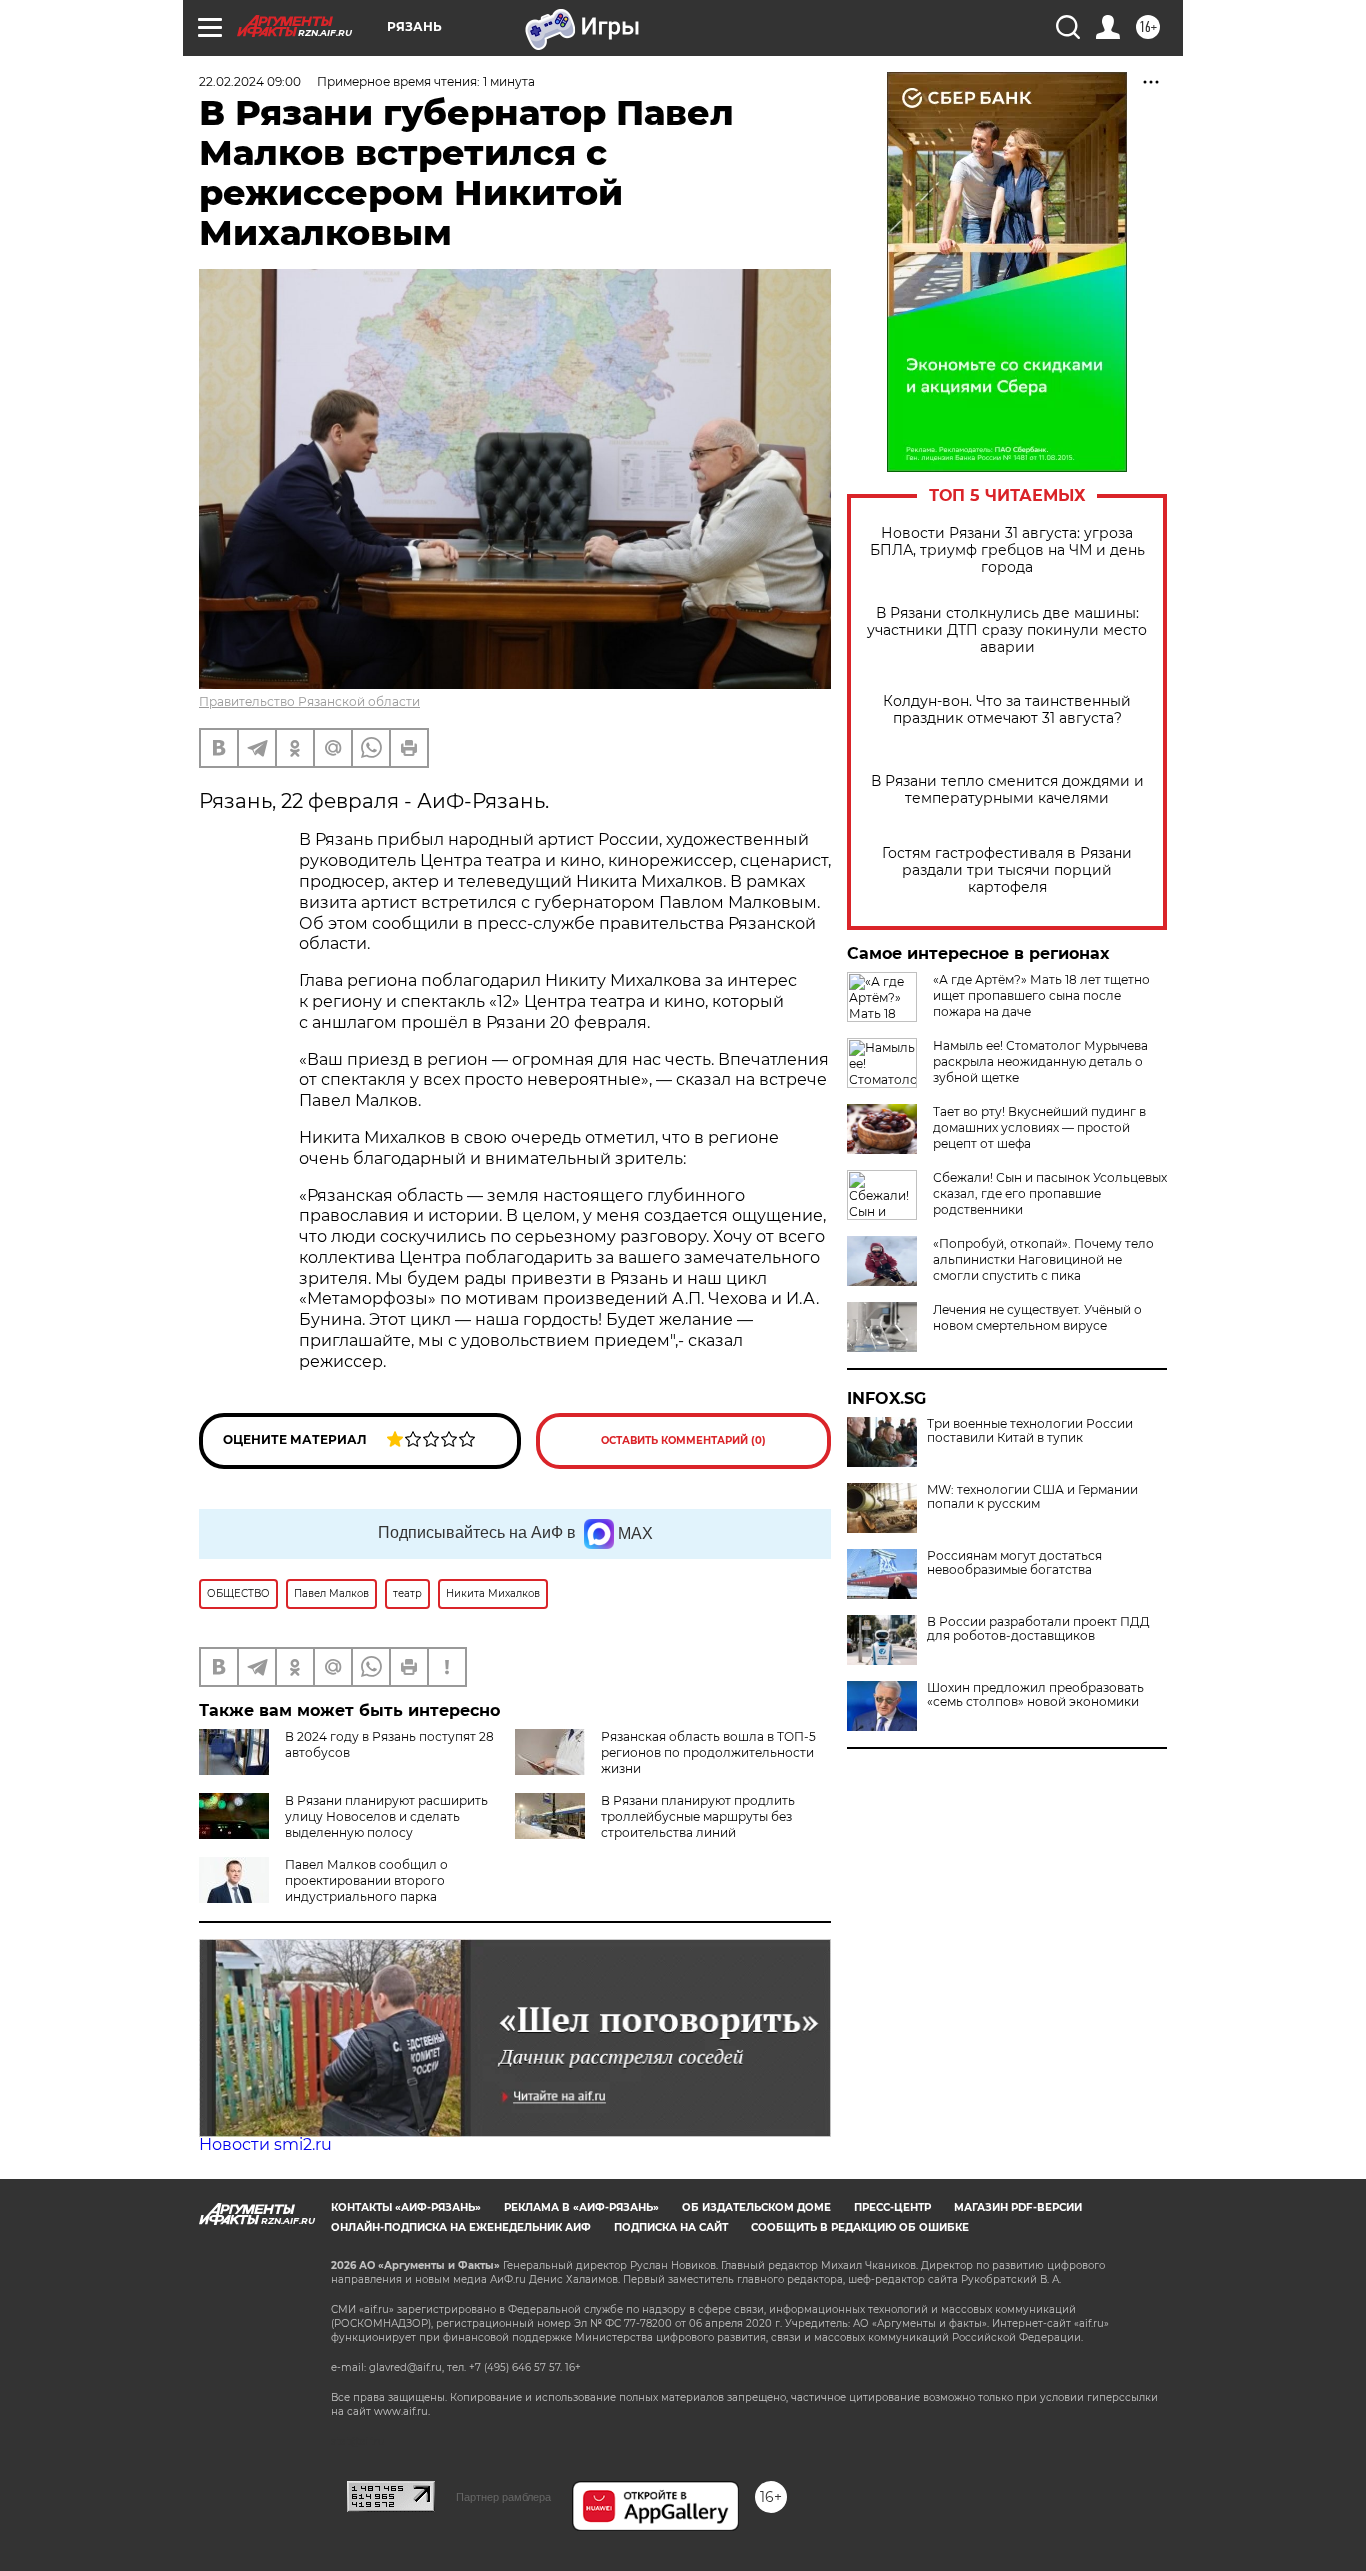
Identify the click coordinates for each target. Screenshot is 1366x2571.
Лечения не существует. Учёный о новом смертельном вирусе (1037, 1317)
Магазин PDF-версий (1018, 2207)
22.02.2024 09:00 (250, 81)
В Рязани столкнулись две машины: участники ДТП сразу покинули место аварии (1007, 630)
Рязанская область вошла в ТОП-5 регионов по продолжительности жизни (708, 1752)
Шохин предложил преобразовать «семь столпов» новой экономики (1035, 1695)
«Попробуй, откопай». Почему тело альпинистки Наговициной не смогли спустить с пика (1043, 1259)
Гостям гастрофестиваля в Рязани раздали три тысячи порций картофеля (1007, 870)
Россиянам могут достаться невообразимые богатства (1014, 1563)
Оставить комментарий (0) (683, 1440)
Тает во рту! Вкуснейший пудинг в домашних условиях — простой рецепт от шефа (1039, 1127)
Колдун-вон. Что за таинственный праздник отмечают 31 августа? (1007, 710)
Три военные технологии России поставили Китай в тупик (1030, 1431)
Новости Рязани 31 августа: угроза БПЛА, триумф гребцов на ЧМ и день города (1007, 550)
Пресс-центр (892, 2207)
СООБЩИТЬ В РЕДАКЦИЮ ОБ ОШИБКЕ (860, 2227)
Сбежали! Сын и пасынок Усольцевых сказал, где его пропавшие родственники (1050, 1193)
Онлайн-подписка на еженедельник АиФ (461, 2227)
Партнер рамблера (503, 2497)
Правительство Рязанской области (309, 701)
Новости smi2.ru (265, 2144)
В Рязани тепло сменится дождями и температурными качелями (1007, 790)
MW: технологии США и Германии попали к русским (1032, 1497)
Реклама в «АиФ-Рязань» (581, 2207)
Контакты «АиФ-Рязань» (406, 2207)
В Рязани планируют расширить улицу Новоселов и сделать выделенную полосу (386, 1816)
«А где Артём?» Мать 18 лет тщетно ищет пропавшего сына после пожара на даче (1041, 995)
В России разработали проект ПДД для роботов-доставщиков (1038, 1629)
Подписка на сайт (671, 2227)
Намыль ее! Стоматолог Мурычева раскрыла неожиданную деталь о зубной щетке (1040, 1061)
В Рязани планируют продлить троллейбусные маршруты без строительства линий (698, 1816)
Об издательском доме (756, 2207)
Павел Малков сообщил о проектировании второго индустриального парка (366, 1880)
